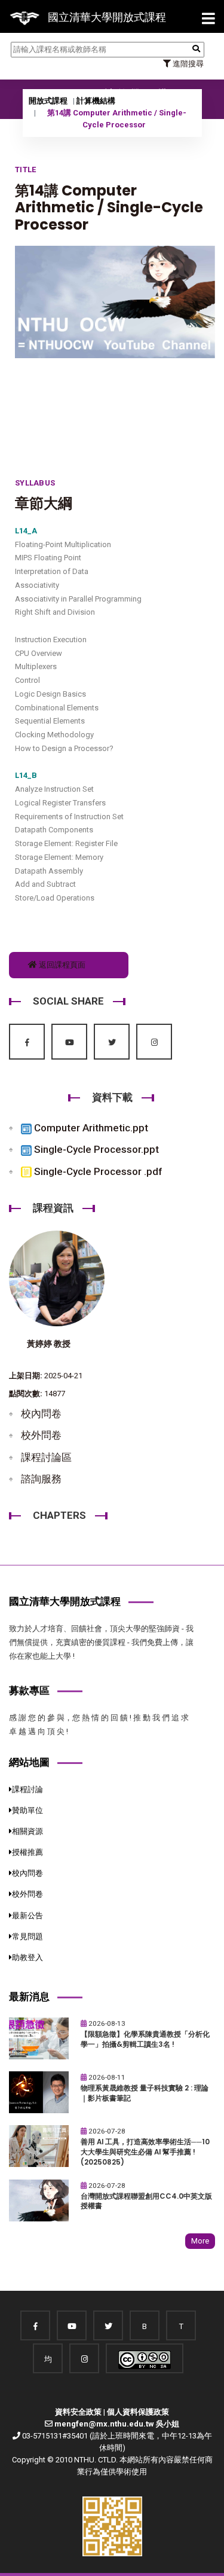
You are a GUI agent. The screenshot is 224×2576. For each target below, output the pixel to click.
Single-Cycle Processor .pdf (97, 1171)
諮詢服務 (41, 1479)
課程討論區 (46, 1457)
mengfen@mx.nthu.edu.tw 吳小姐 (117, 2424)
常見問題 (27, 1936)
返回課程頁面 (61, 965)
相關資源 (27, 1831)
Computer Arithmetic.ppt (90, 1128)
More (200, 2241)
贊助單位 (27, 1810)
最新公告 (27, 1916)
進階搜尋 (187, 64)
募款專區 (29, 1690)
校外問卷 (41, 1435)
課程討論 (27, 1789)
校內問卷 (41, 1414)
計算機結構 (96, 101)
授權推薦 (27, 1852)
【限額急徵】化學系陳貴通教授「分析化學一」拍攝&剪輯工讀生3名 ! (145, 2039)
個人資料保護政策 (138, 2412)
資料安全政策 (78, 2412)
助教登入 (27, 1957)
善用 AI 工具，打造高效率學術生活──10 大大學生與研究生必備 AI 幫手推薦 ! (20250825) (145, 2152)
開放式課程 (48, 101)
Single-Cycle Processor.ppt (95, 1149)
